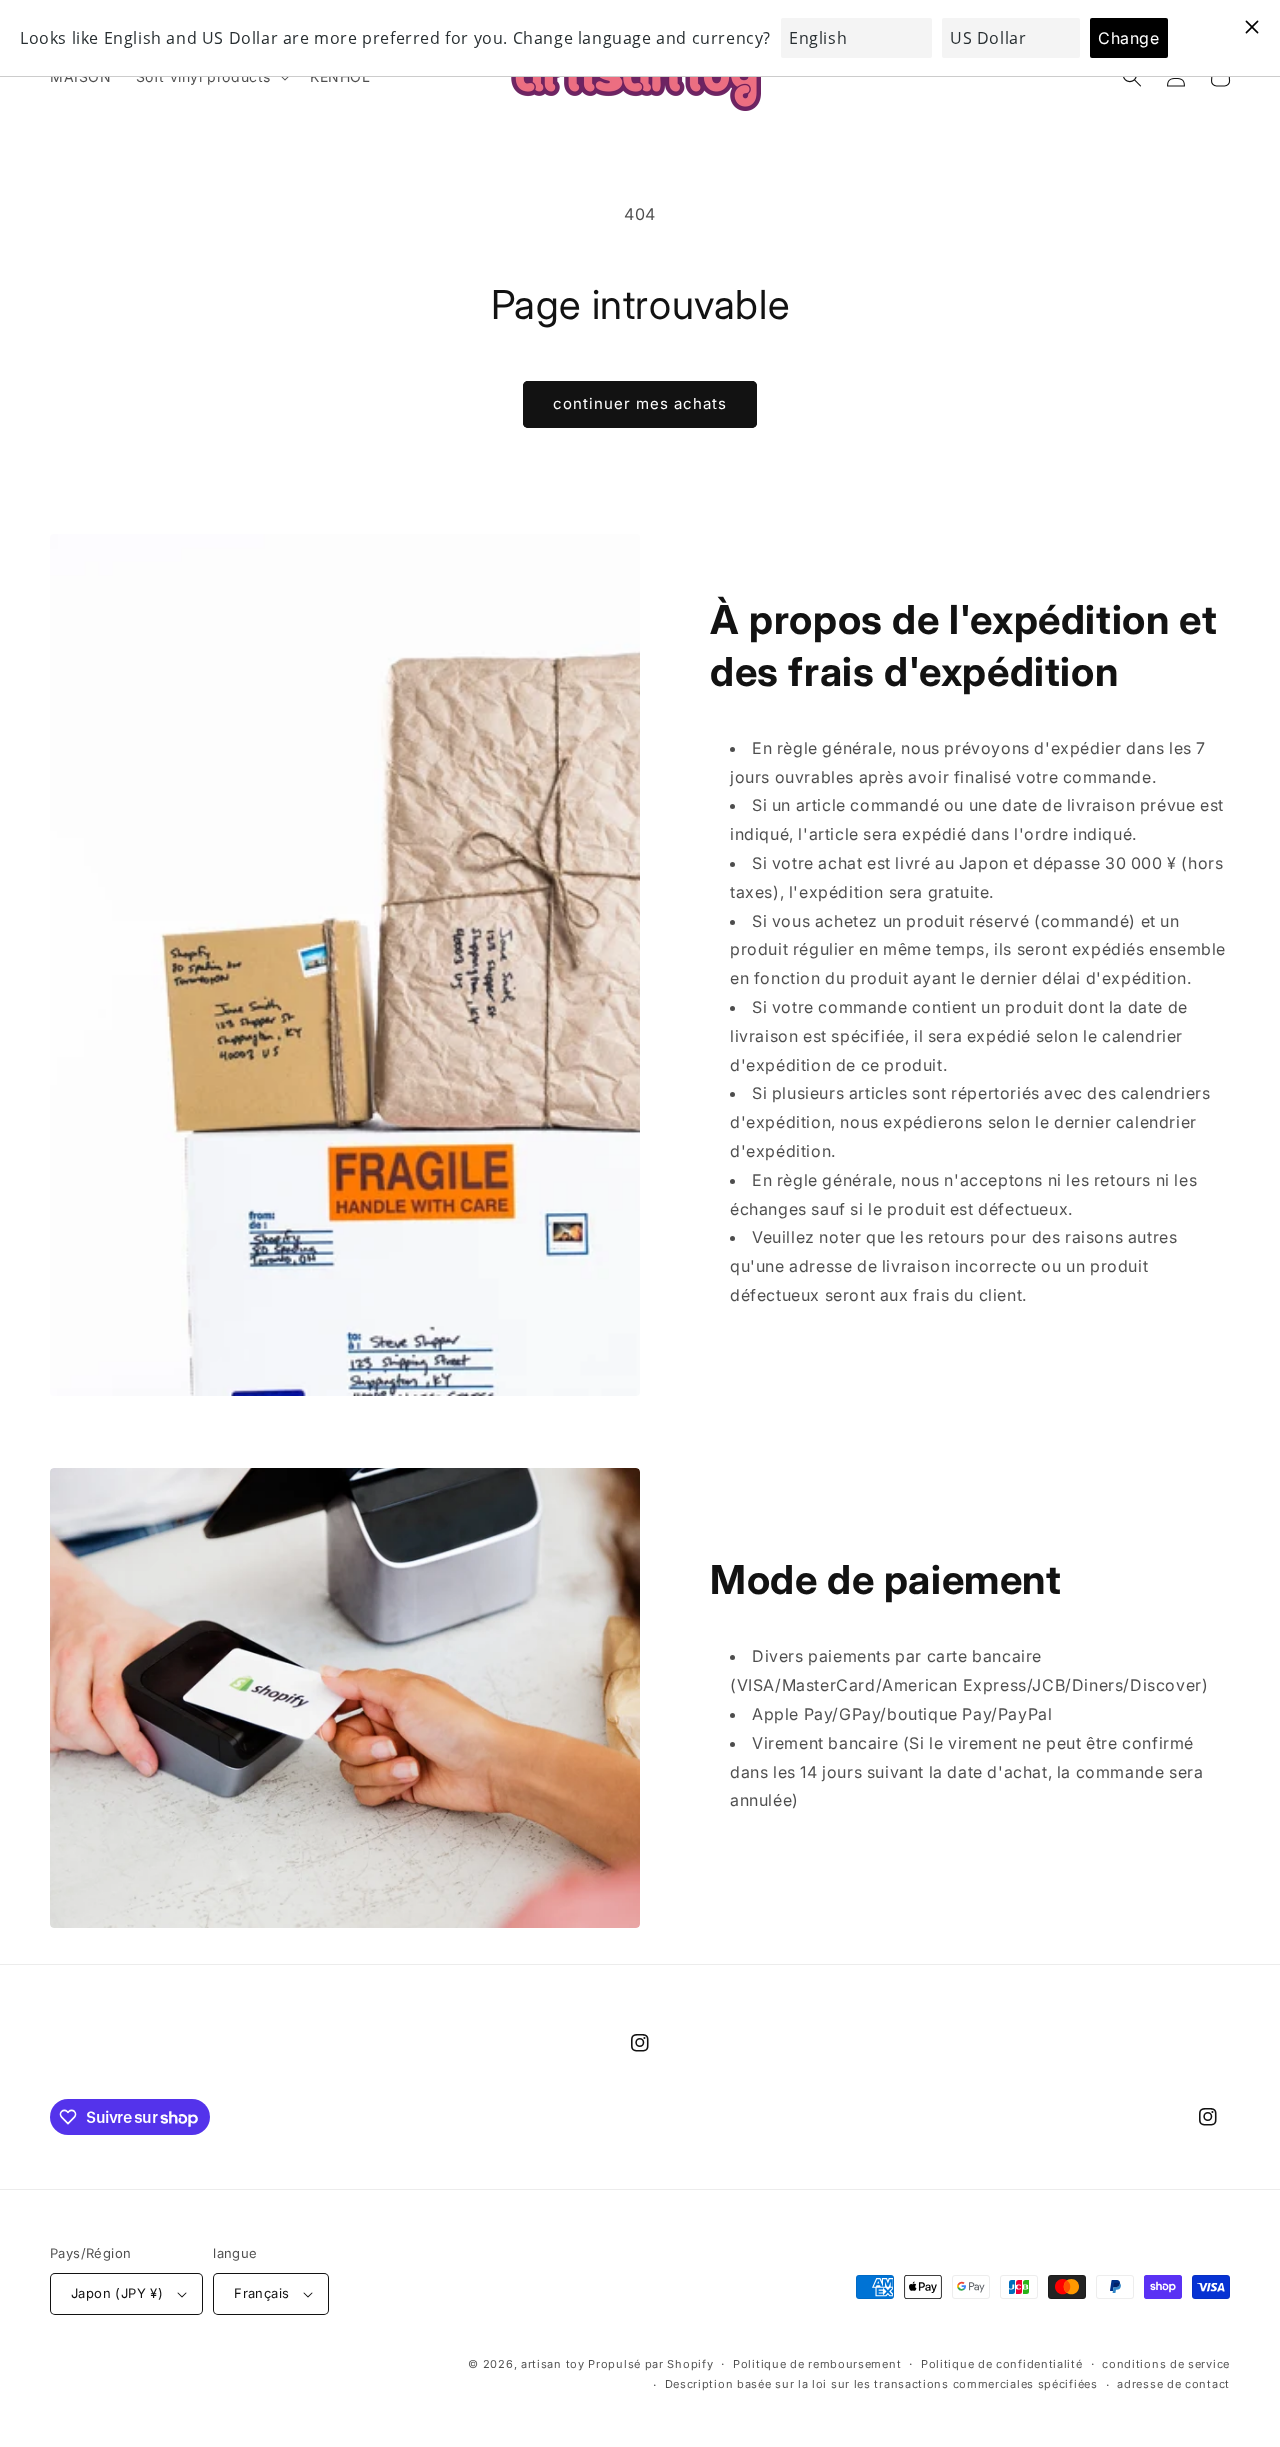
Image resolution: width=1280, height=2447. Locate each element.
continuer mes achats (640, 403)
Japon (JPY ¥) (117, 2293)
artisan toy (553, 2364)
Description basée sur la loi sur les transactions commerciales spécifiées (881, 2384)
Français (261, 2293)
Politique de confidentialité (1002, 2364)
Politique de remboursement (817, 2364)
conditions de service (1166, 2364)
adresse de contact (1173, 2384)
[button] (211, 77)
